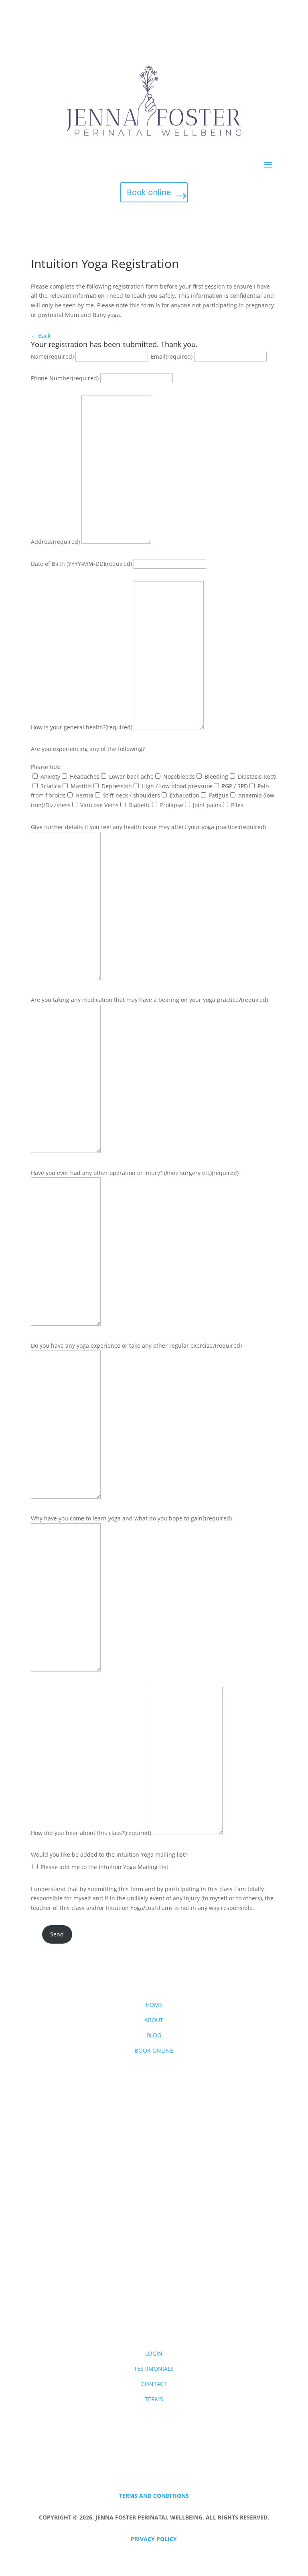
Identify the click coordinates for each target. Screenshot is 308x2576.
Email (172, 356)
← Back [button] (41, 336)
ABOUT (154, 2020)
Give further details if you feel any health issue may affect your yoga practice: (148, 827)
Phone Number (65, 378)
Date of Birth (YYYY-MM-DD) (81, 564)
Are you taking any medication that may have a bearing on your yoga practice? (149, 1000)
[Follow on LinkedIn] (170, 2314)
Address (55, 542)
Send (57, 1934)
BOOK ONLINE (154, 2050)
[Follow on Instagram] (138, 2314)
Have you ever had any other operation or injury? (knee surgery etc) (135, 1173)
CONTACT (154, 2384)
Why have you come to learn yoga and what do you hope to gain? (131, 1518)
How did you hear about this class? (91, 1833)
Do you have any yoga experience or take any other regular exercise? (136, 1346)
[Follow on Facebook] (154, 2314)
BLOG (154, 2035)
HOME (154, 2005)
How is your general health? (82, 727)
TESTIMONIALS (154, 2369)
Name (52, 356)
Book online (149, 192)
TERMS (154, 2399)
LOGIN (154, 2353)
